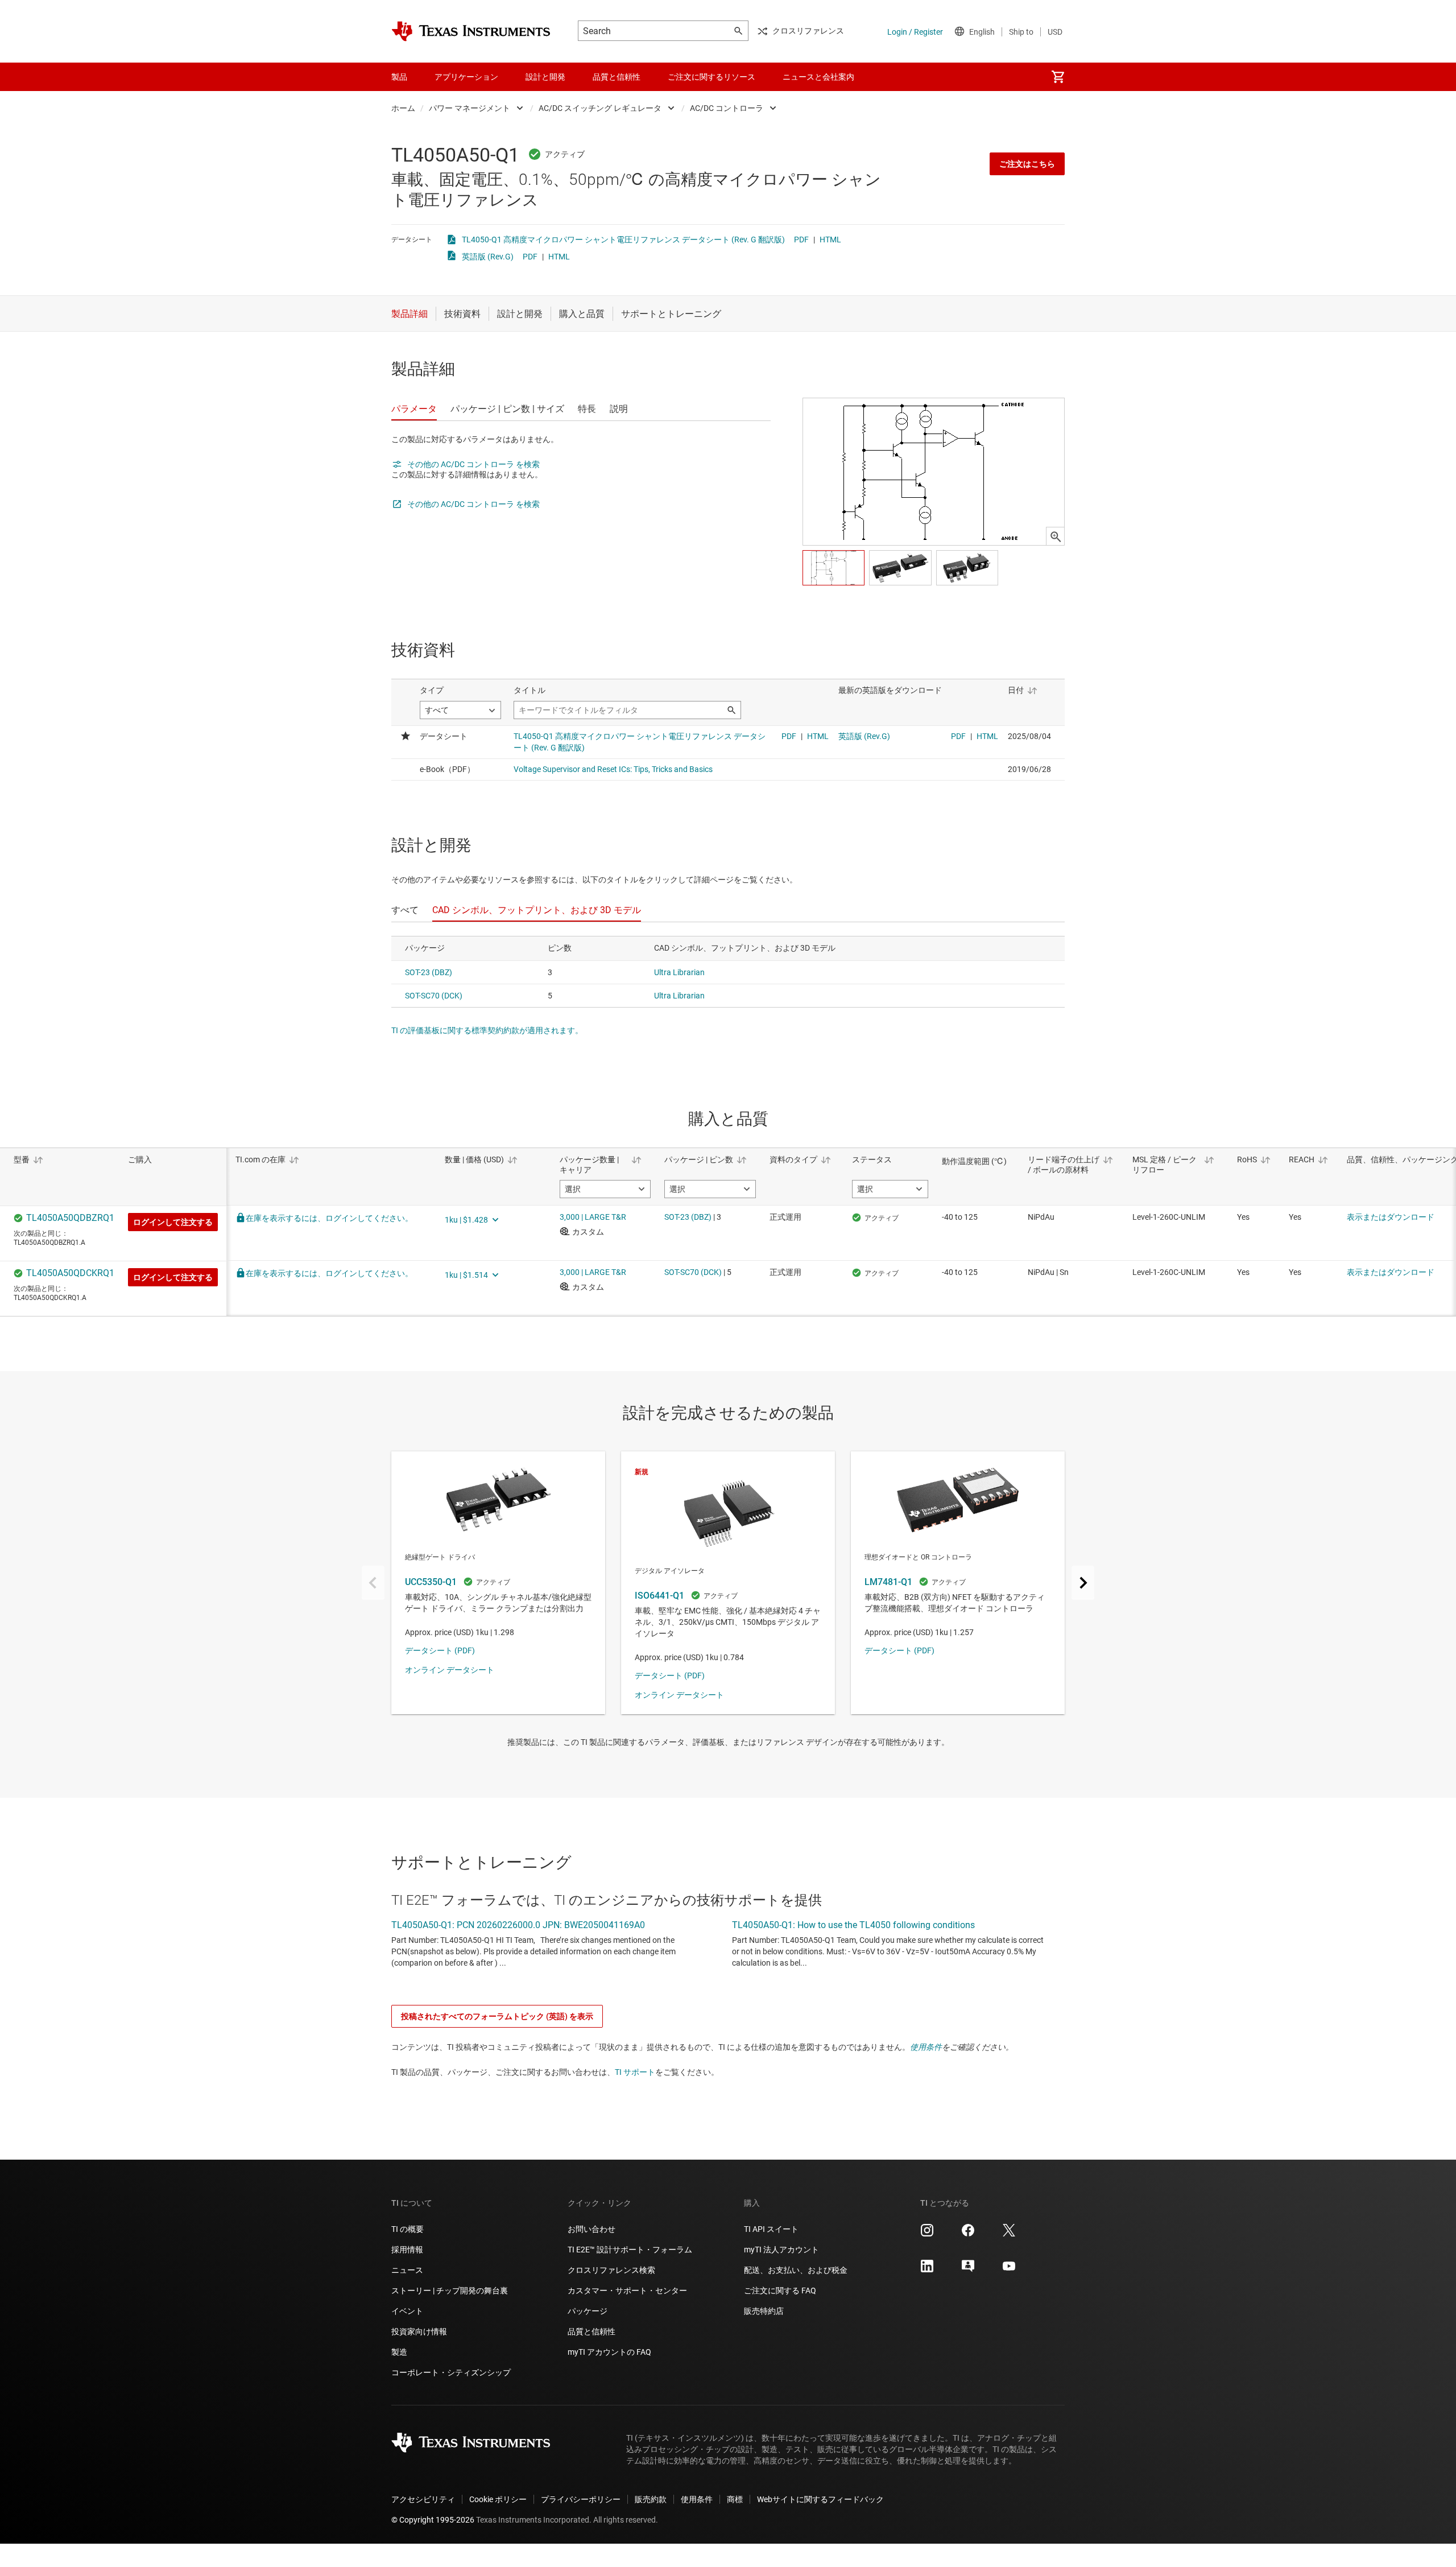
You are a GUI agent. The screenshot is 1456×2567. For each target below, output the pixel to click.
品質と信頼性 (591, 2331)
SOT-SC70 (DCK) (434, 996)
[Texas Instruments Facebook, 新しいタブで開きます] (968, 2234)
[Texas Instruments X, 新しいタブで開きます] (1009, 2234)
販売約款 (651, 2499)
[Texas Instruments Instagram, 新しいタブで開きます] (927, 2234)
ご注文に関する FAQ (780, 2291)
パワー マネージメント (470, 108)
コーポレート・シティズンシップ (451, 2372)
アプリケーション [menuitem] (466, 77)
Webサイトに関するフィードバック (820, 2499)
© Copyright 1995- (433, 2520)
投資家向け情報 (419, 2331)
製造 (399, 2352)
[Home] (471, 31)
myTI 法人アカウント (781, 2250)
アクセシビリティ (423, 2499)
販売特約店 (764, 2311)
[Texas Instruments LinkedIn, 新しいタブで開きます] (927, 2270)
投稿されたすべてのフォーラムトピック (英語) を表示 (497, 2016)
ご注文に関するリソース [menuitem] (712, 77)
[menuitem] (1058, 77)
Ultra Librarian (679, 972)
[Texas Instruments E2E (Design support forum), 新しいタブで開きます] (968, 2270)
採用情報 (407, 2250)
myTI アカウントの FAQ (609, 2352)
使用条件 (926, 2047)
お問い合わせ (591, 2229)
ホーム (403, 108)
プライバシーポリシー (581, 2499)
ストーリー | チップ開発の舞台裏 (450, 2291)
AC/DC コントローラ (727, 108)
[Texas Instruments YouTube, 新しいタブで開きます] (1009, 2270)
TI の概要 (408, 2229)
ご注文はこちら (1027, 164)
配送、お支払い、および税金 (796, 2270)
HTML (830, 240)
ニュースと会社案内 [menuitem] (818, 77)
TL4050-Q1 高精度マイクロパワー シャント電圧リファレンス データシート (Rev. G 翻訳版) (623, 240)
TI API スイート (771, 2229)
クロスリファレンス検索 (611, 2270)
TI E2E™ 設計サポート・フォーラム (630, 2250)
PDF (801, 240)
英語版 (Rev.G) (488, 257)
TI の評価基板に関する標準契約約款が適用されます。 (487, 1030)
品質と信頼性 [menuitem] (617, 77)
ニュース (407, 2270)
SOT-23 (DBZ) (429, 972)
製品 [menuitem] (399, 77)
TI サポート (635, 2072)
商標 (735, 2499)
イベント (407, 2311)
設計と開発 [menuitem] (545, 77)
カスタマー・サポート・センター (627, 2291)
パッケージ (588, 2311)
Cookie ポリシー (498, 2499)
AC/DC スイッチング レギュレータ (600, 108)
